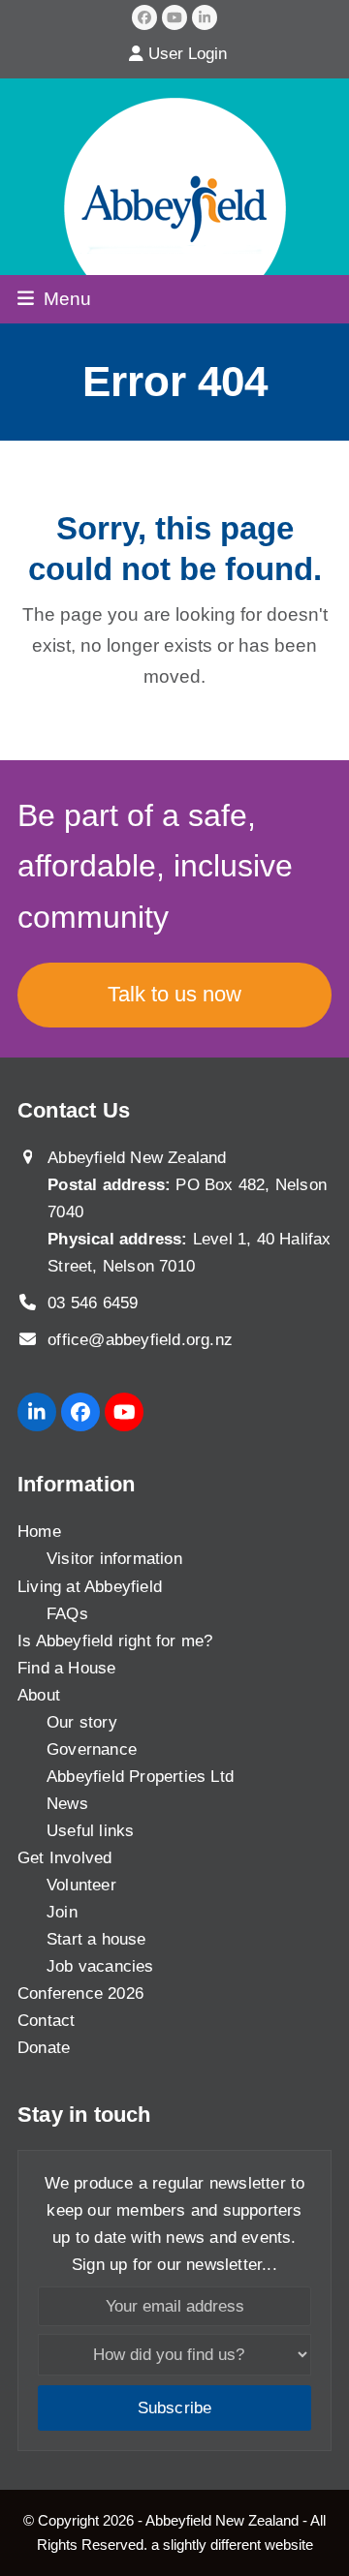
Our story (82, 1722)
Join (62, 1912)
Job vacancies (100, 1966)
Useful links (90, 1831)
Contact (46, 2021)
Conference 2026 (80, 1993)
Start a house (96, 1939)
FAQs (67, 1614)
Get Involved (64, 1858)
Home (39, 1532)
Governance (92, 1749)
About (39, 1695)
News (67, 1804)
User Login (188, 54)
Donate (44, 2048)
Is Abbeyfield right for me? (115, 1641)
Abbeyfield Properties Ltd (140, 1777)
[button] (54, 298)
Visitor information (114, 1559)
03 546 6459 (93, 1303)
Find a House (66, 1668)
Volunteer (81, 1885)
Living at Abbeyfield (90, 1587)
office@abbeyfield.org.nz (140, 1340)
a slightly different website (232, 2545)
